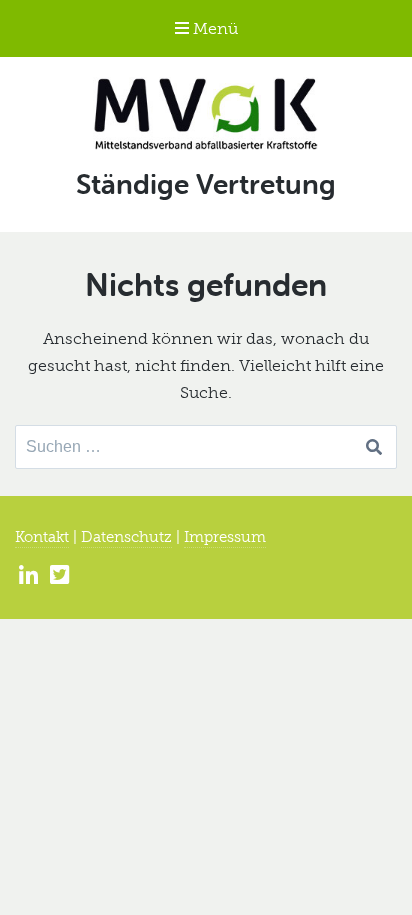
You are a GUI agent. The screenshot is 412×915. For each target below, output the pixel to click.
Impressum (225, 537)
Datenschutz (126, 537)
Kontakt (42, 537)
